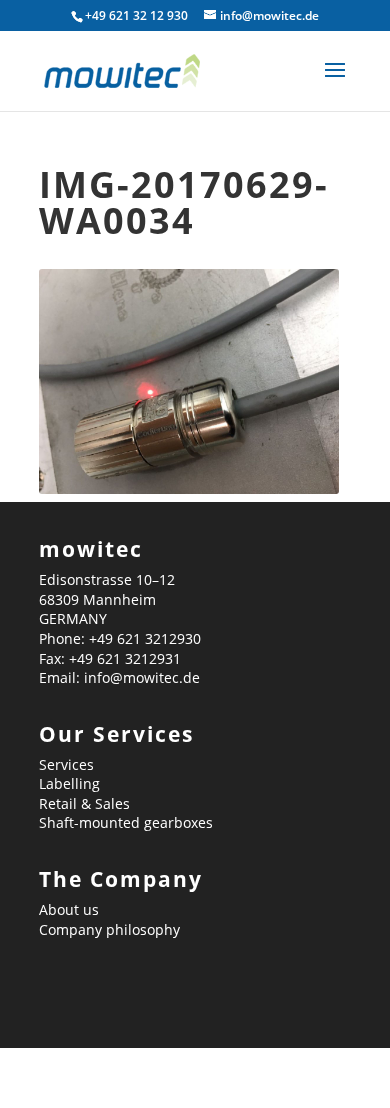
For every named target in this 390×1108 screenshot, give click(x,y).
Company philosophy (109, 929)
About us (69, 909)
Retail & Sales (84, 803)
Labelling (69, 783)
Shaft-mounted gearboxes (126, 822)
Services (66, 764)
